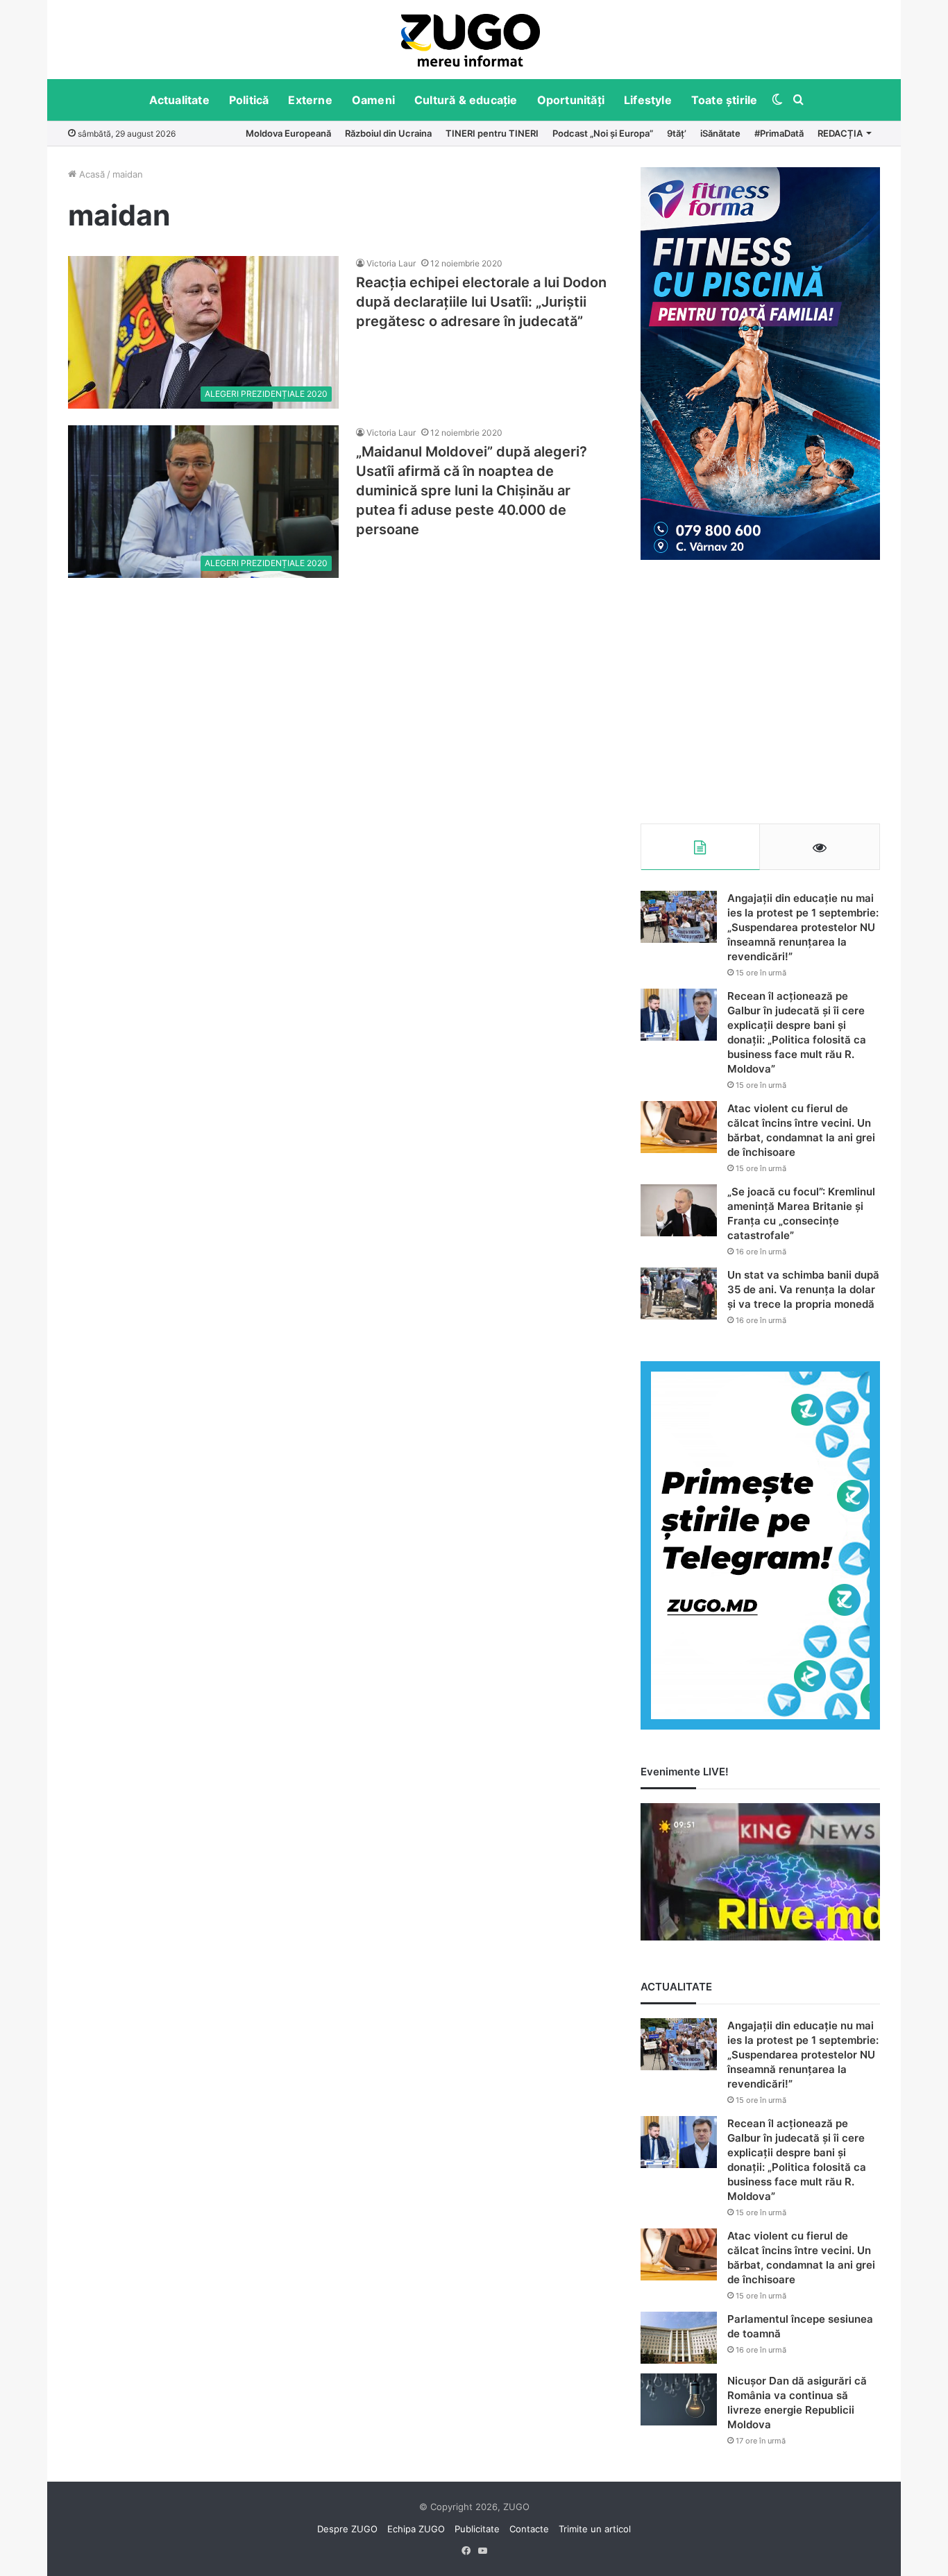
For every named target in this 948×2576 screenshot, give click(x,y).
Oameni (373, 100)
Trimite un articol (595, 2529)
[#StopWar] (471, 40)
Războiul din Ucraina (388, 133)
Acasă (91, 174)
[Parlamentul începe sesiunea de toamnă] (679, 2338)
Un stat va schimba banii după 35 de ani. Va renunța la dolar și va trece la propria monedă (803, 1289)
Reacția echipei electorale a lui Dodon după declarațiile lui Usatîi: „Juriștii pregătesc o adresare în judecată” (481, 302)
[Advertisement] (760, 692)
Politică (249, 100)
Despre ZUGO (347, 2529)
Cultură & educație (466, 100)
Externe (310, 100)
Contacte (529, 2529)
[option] (471, 40)
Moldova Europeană (288, 133)
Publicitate (477, 2529)
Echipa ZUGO (416, 2529)
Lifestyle (648, 100)
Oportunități (571, 100)
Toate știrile (725, 100)
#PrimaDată (779, 133)
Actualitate (179, 100)
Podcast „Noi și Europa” (603, 133)
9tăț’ (677, 133)
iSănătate (720, 133)
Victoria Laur (391, 263)
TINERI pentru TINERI (492, 133)
